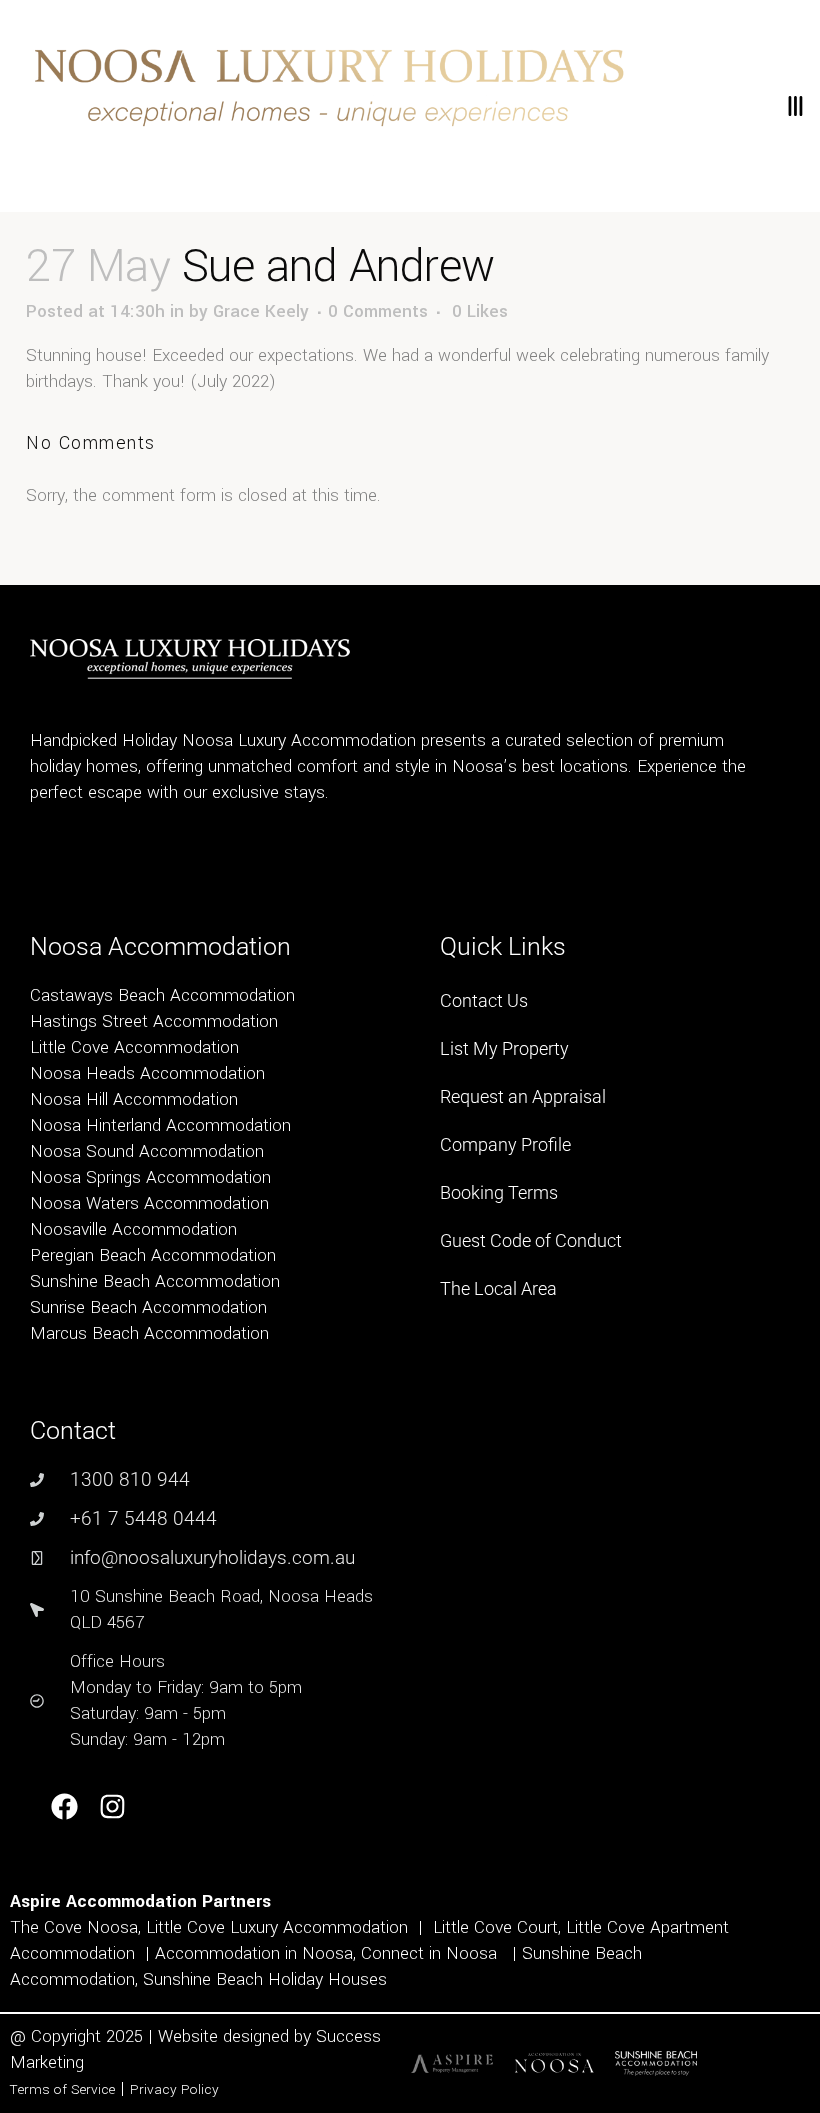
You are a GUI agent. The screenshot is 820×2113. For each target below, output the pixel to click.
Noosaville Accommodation (133, 1229)
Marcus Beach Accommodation (149, 1333)
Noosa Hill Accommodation (134, 1099)
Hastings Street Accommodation (154, 1021)
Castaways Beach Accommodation (162, 995)
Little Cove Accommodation (134, 1047)
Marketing (47, 2062)
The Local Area (498, 1288)
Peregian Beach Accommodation (153, 1255)
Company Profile (505, 1144)
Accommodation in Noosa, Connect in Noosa (326, 1953)
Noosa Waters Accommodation (149, 1203)
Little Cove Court (495, 1927)
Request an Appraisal (523, 1096)
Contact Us (484, 1000)
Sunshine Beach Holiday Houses (265, 1979)
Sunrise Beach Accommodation (148, 1307)
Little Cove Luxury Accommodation (277, 1927)
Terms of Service (62, 2089)
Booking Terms (499, 1192)
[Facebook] (64, 1807)
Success (348, 2036)
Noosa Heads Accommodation (147, 1073)
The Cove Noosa (74, 1927)
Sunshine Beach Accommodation (155, 1281)
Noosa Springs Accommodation (150, 1177)
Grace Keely (261, 311)
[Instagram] (113, 1807)
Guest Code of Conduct (531, 1240)
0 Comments (378, 311)
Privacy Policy (174, 2089)
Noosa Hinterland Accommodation (160, 1125)
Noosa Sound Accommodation (147, 1151)
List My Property (504, 1048)
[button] (794, 105)
